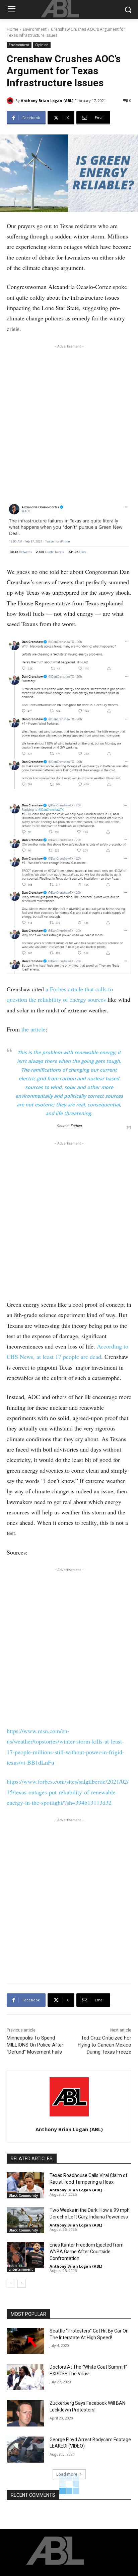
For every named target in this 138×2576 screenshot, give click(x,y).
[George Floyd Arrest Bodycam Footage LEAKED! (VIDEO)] (25, 2450)
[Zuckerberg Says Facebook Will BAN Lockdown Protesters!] (25, 2413)
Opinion (42, 45)
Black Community (23, 2195)
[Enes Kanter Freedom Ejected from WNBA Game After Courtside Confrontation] (25, 2255)
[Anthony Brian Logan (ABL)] (11, 101)
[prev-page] (11, 2283)
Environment (35, 29)
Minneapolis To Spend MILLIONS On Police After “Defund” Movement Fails (35, 2045)
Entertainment (21, 2269)
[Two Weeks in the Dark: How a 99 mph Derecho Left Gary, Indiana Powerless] (25, 2220)
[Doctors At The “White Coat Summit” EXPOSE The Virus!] (25, 2377)
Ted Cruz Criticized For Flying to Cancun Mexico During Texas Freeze (105, 2045)
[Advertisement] (69, 422)
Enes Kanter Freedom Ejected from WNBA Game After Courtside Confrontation (87, 2251)
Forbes (76, 1126)
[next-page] (22, 2283)
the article (33, 1029)
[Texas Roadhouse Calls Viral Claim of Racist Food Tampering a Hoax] (25, 2185)
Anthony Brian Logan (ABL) (47, 101)
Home (13, 29)
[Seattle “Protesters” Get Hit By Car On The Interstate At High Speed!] (25, 2341)
